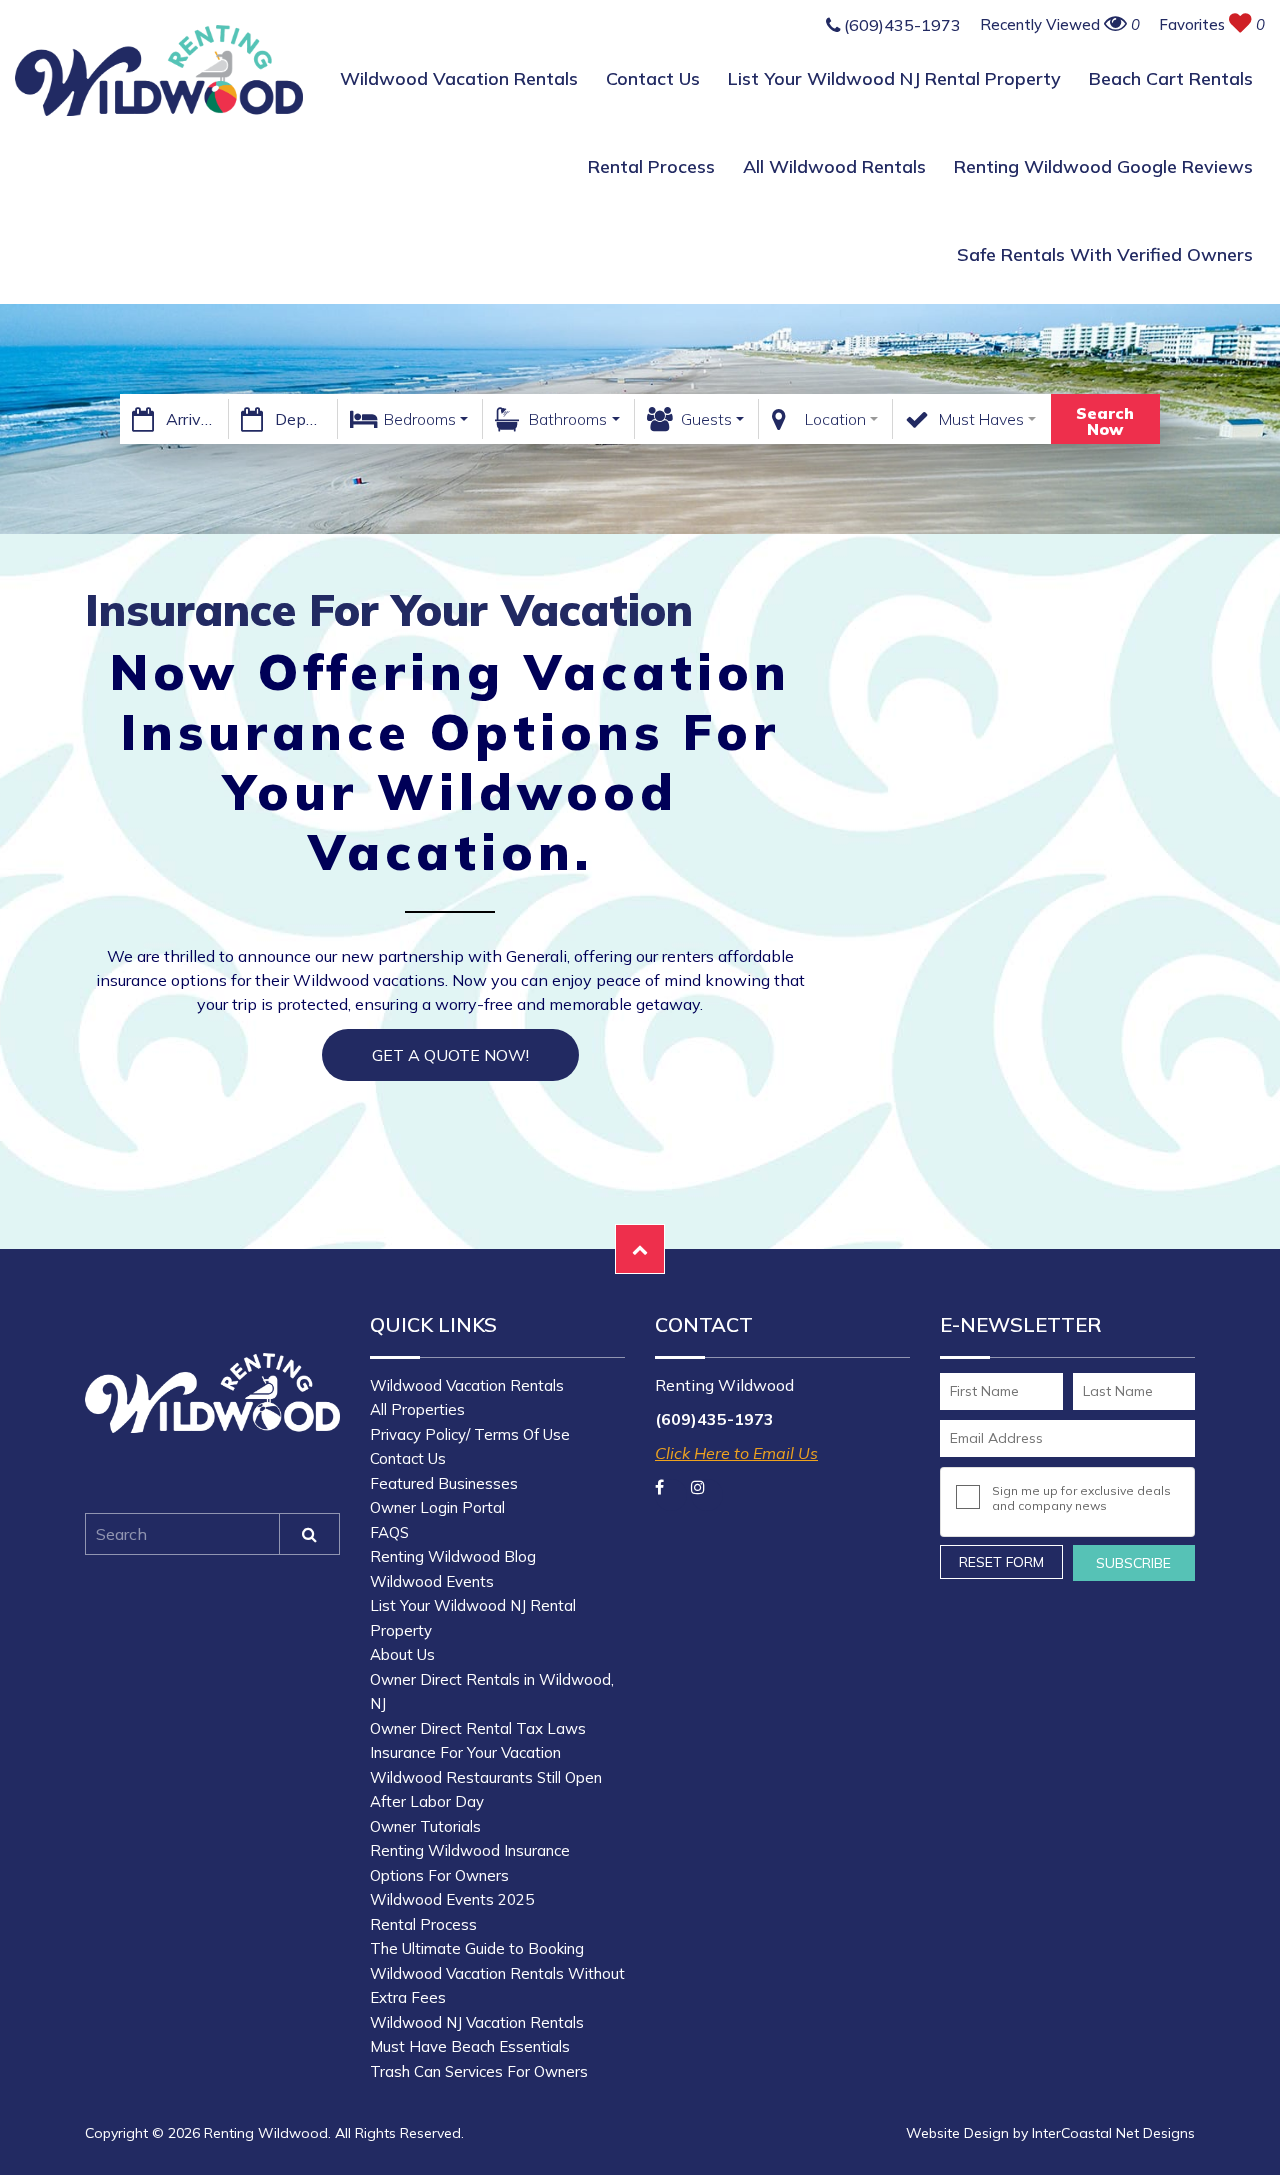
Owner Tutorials (425, 1826)
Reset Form (1001, 1562)
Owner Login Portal (437, 1507)
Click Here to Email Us (736, 1453)
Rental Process (651, 166)
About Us (402, 1654)
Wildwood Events (432, 1581)
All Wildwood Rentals (834, 166)
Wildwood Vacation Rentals (459, 78)
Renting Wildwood (159, 70)
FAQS (389, 1532)
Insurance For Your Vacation (465, 1752)
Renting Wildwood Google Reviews (1103, 166)
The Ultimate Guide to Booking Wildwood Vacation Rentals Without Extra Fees (497, 1973)
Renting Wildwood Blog (453, 1556)
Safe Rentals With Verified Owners (1105, 254)
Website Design (957, 2133)
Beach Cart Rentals (1171, 78)
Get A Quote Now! (450, 1055)
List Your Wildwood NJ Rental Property (894, 78)
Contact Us (653, 78)
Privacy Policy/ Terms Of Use (470, 1434)
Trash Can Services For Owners (479, 2071)
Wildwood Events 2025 (452, 1899)
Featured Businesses (444, 1483)
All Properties (417, 1409)
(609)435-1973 (900, 26)
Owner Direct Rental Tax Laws (478, 1728)
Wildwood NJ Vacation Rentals (477, 2022)
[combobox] (410, 419)
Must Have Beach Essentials (470, 2046)
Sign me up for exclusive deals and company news (1081, 1498)
